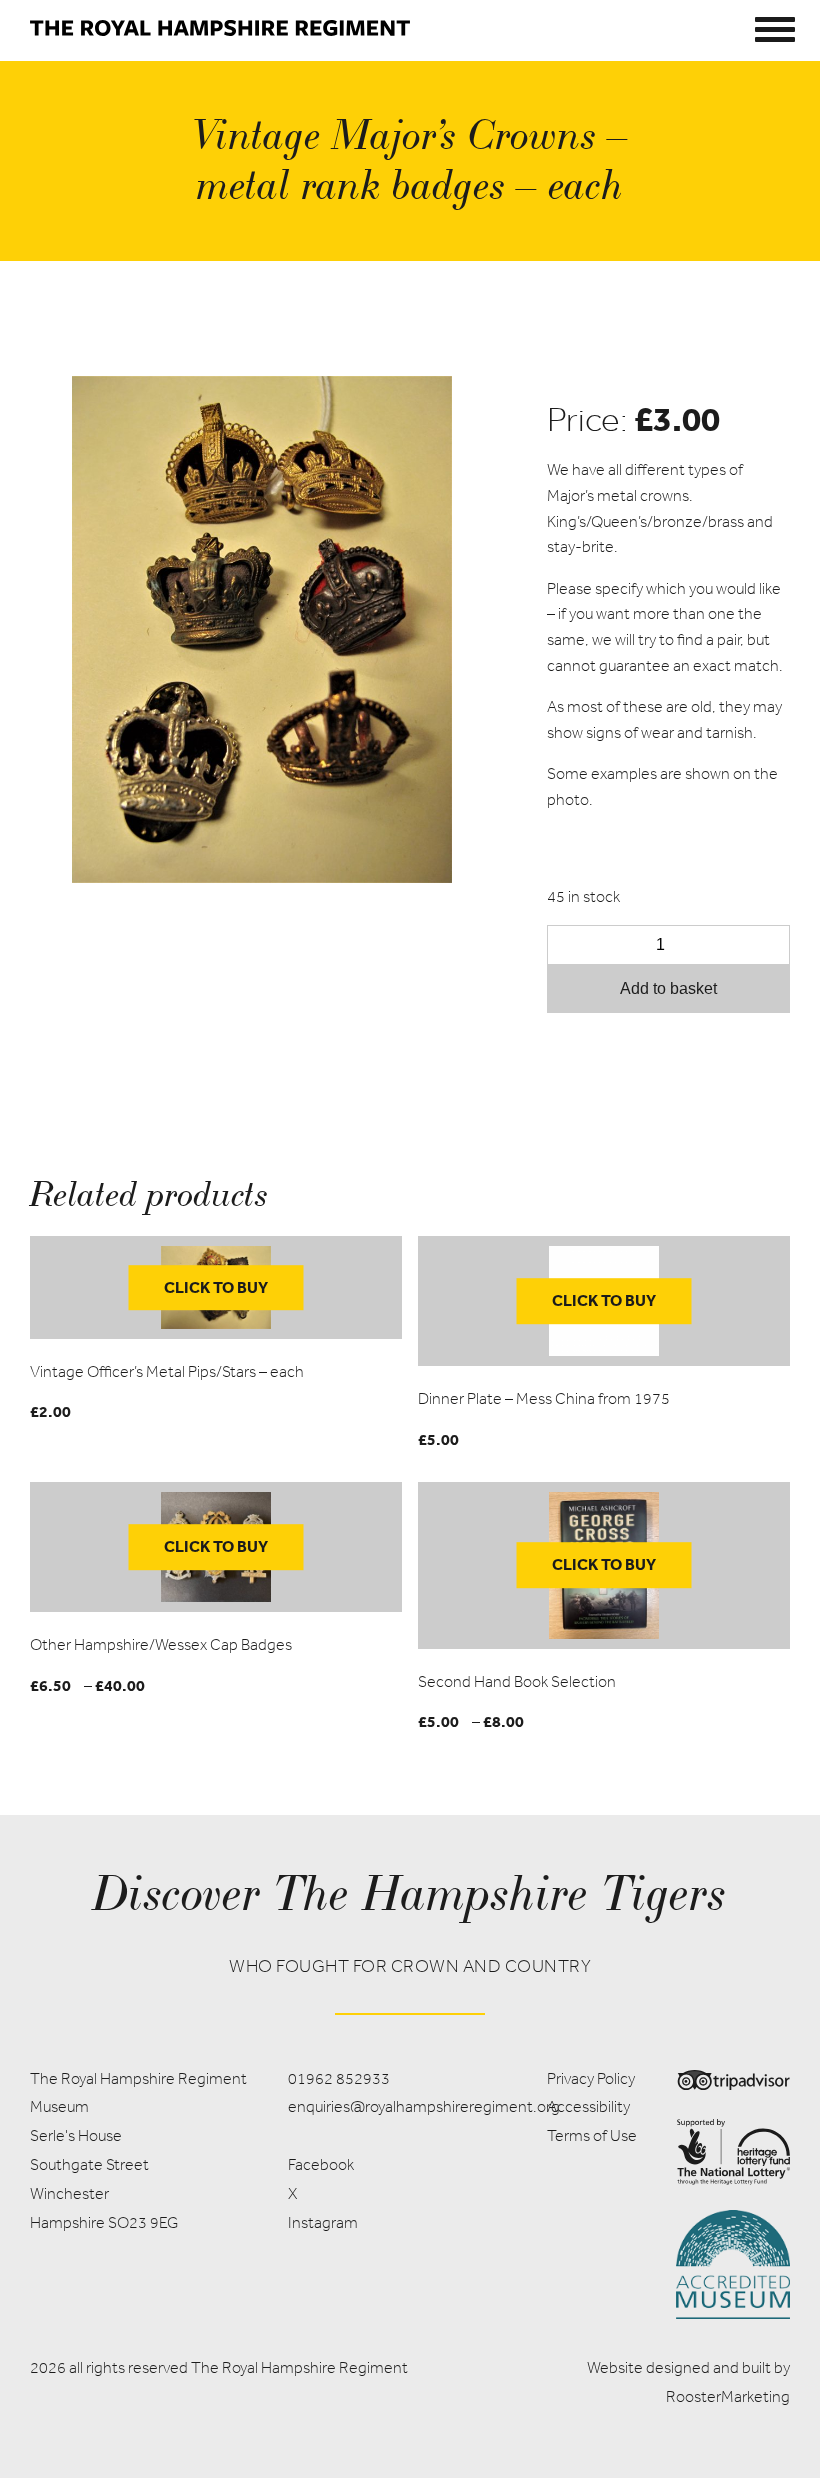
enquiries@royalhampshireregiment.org (424, 2106)
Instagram (323, 2222)
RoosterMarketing (728, 2396)
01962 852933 (339, 2078)
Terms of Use (592, 2135)
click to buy (216, 1287)
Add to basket (668, 988)
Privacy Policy (591, 2078)
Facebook (321, 2164)
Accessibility (588, 2106)
